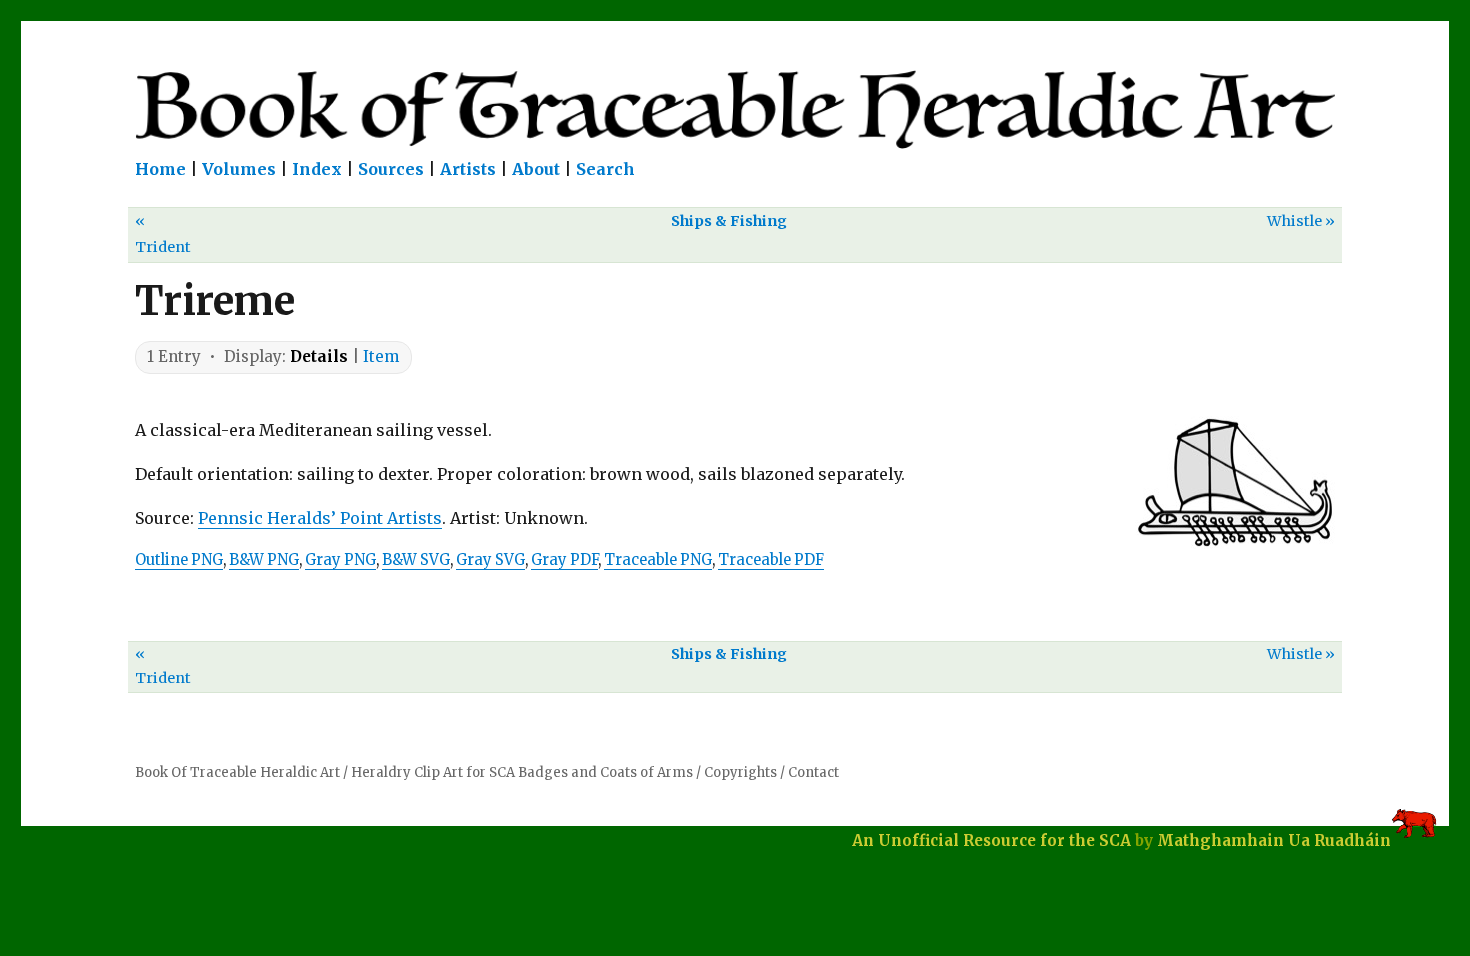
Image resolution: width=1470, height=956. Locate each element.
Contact (813, 772)
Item (381, 356)
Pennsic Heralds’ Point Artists (320, 518)
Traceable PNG (658, 560)
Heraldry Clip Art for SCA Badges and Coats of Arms (522, 772)
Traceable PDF (771, 560)
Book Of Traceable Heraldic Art (237, 772)
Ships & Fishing (729, 221)
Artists (468, 169)
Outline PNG (179, 560)
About (536, 169)
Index (317, 169)
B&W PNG (264, 560)
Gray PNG (340, 560)
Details (319, 356)
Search (605, 169)
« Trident (163, 233)
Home (160, 169)
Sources (391, 169)
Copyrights (740, 772)
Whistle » (1301, 221)
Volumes (239, 169)
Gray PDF (564, 560)
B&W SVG (416, 560)
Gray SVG (490, 560)
